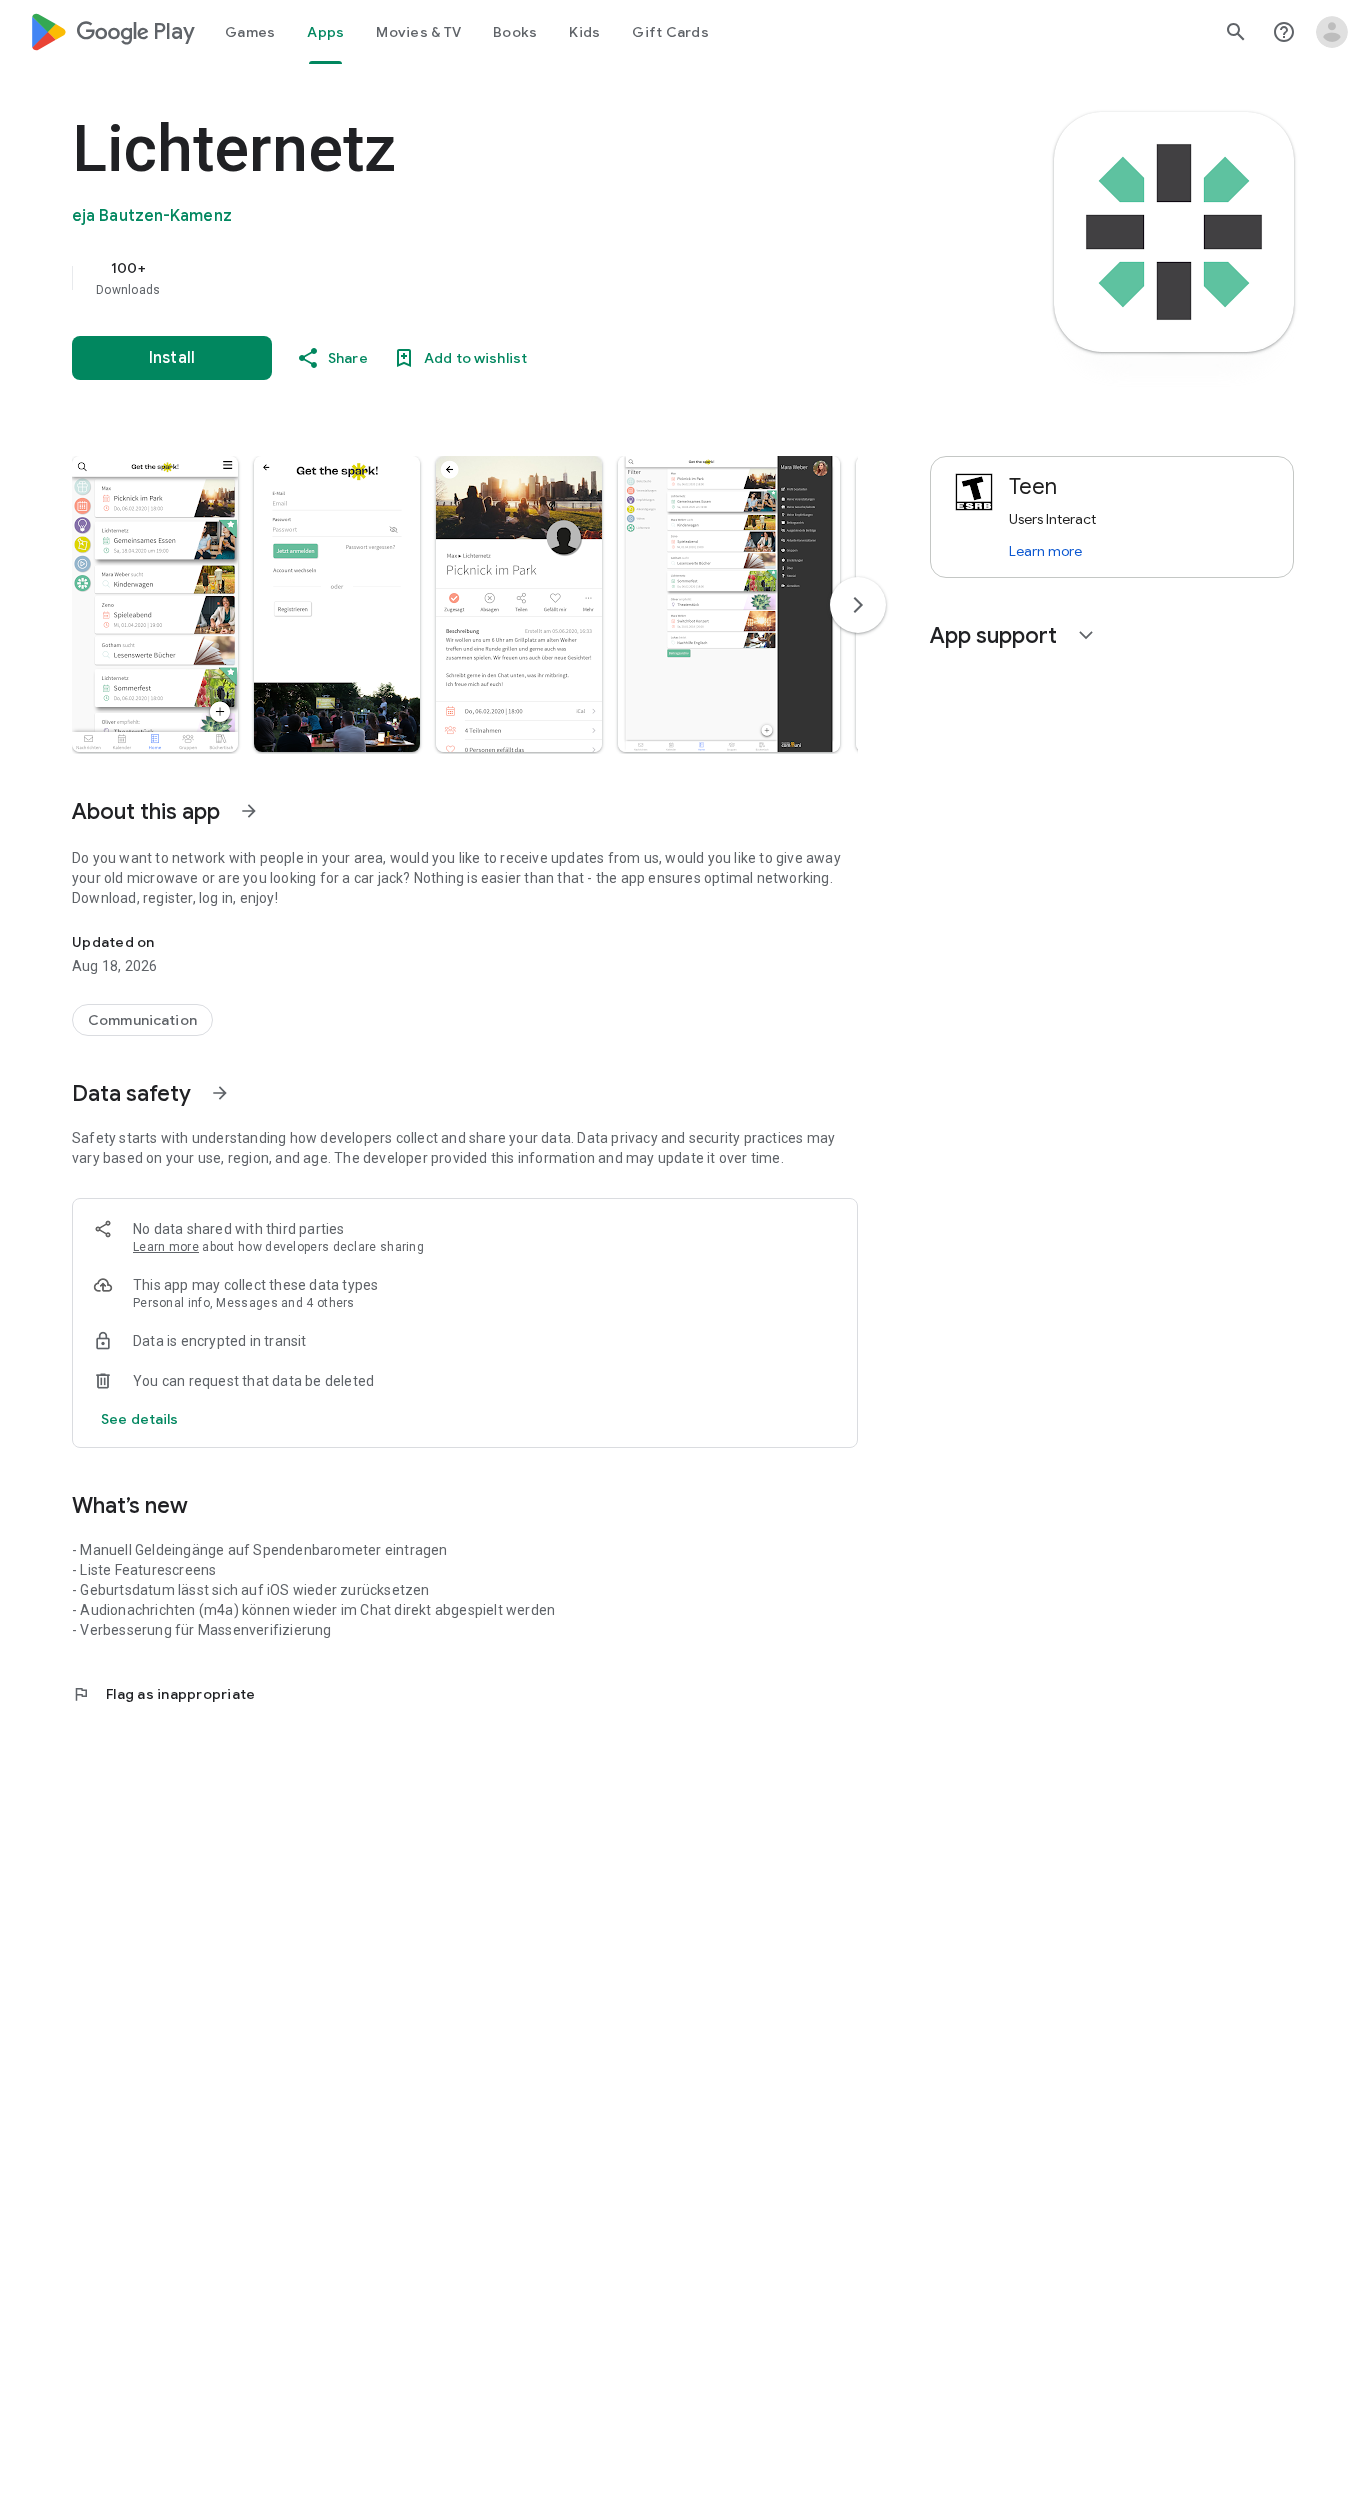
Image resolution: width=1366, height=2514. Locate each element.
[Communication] (142, 1020)
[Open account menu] (1332, 32)
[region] (472, 278)
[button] (155, 604)
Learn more (166, 1247)
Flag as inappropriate (163, 1694)
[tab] (250, 32)
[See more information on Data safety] (220, 1093)
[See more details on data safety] (140, 1419)
